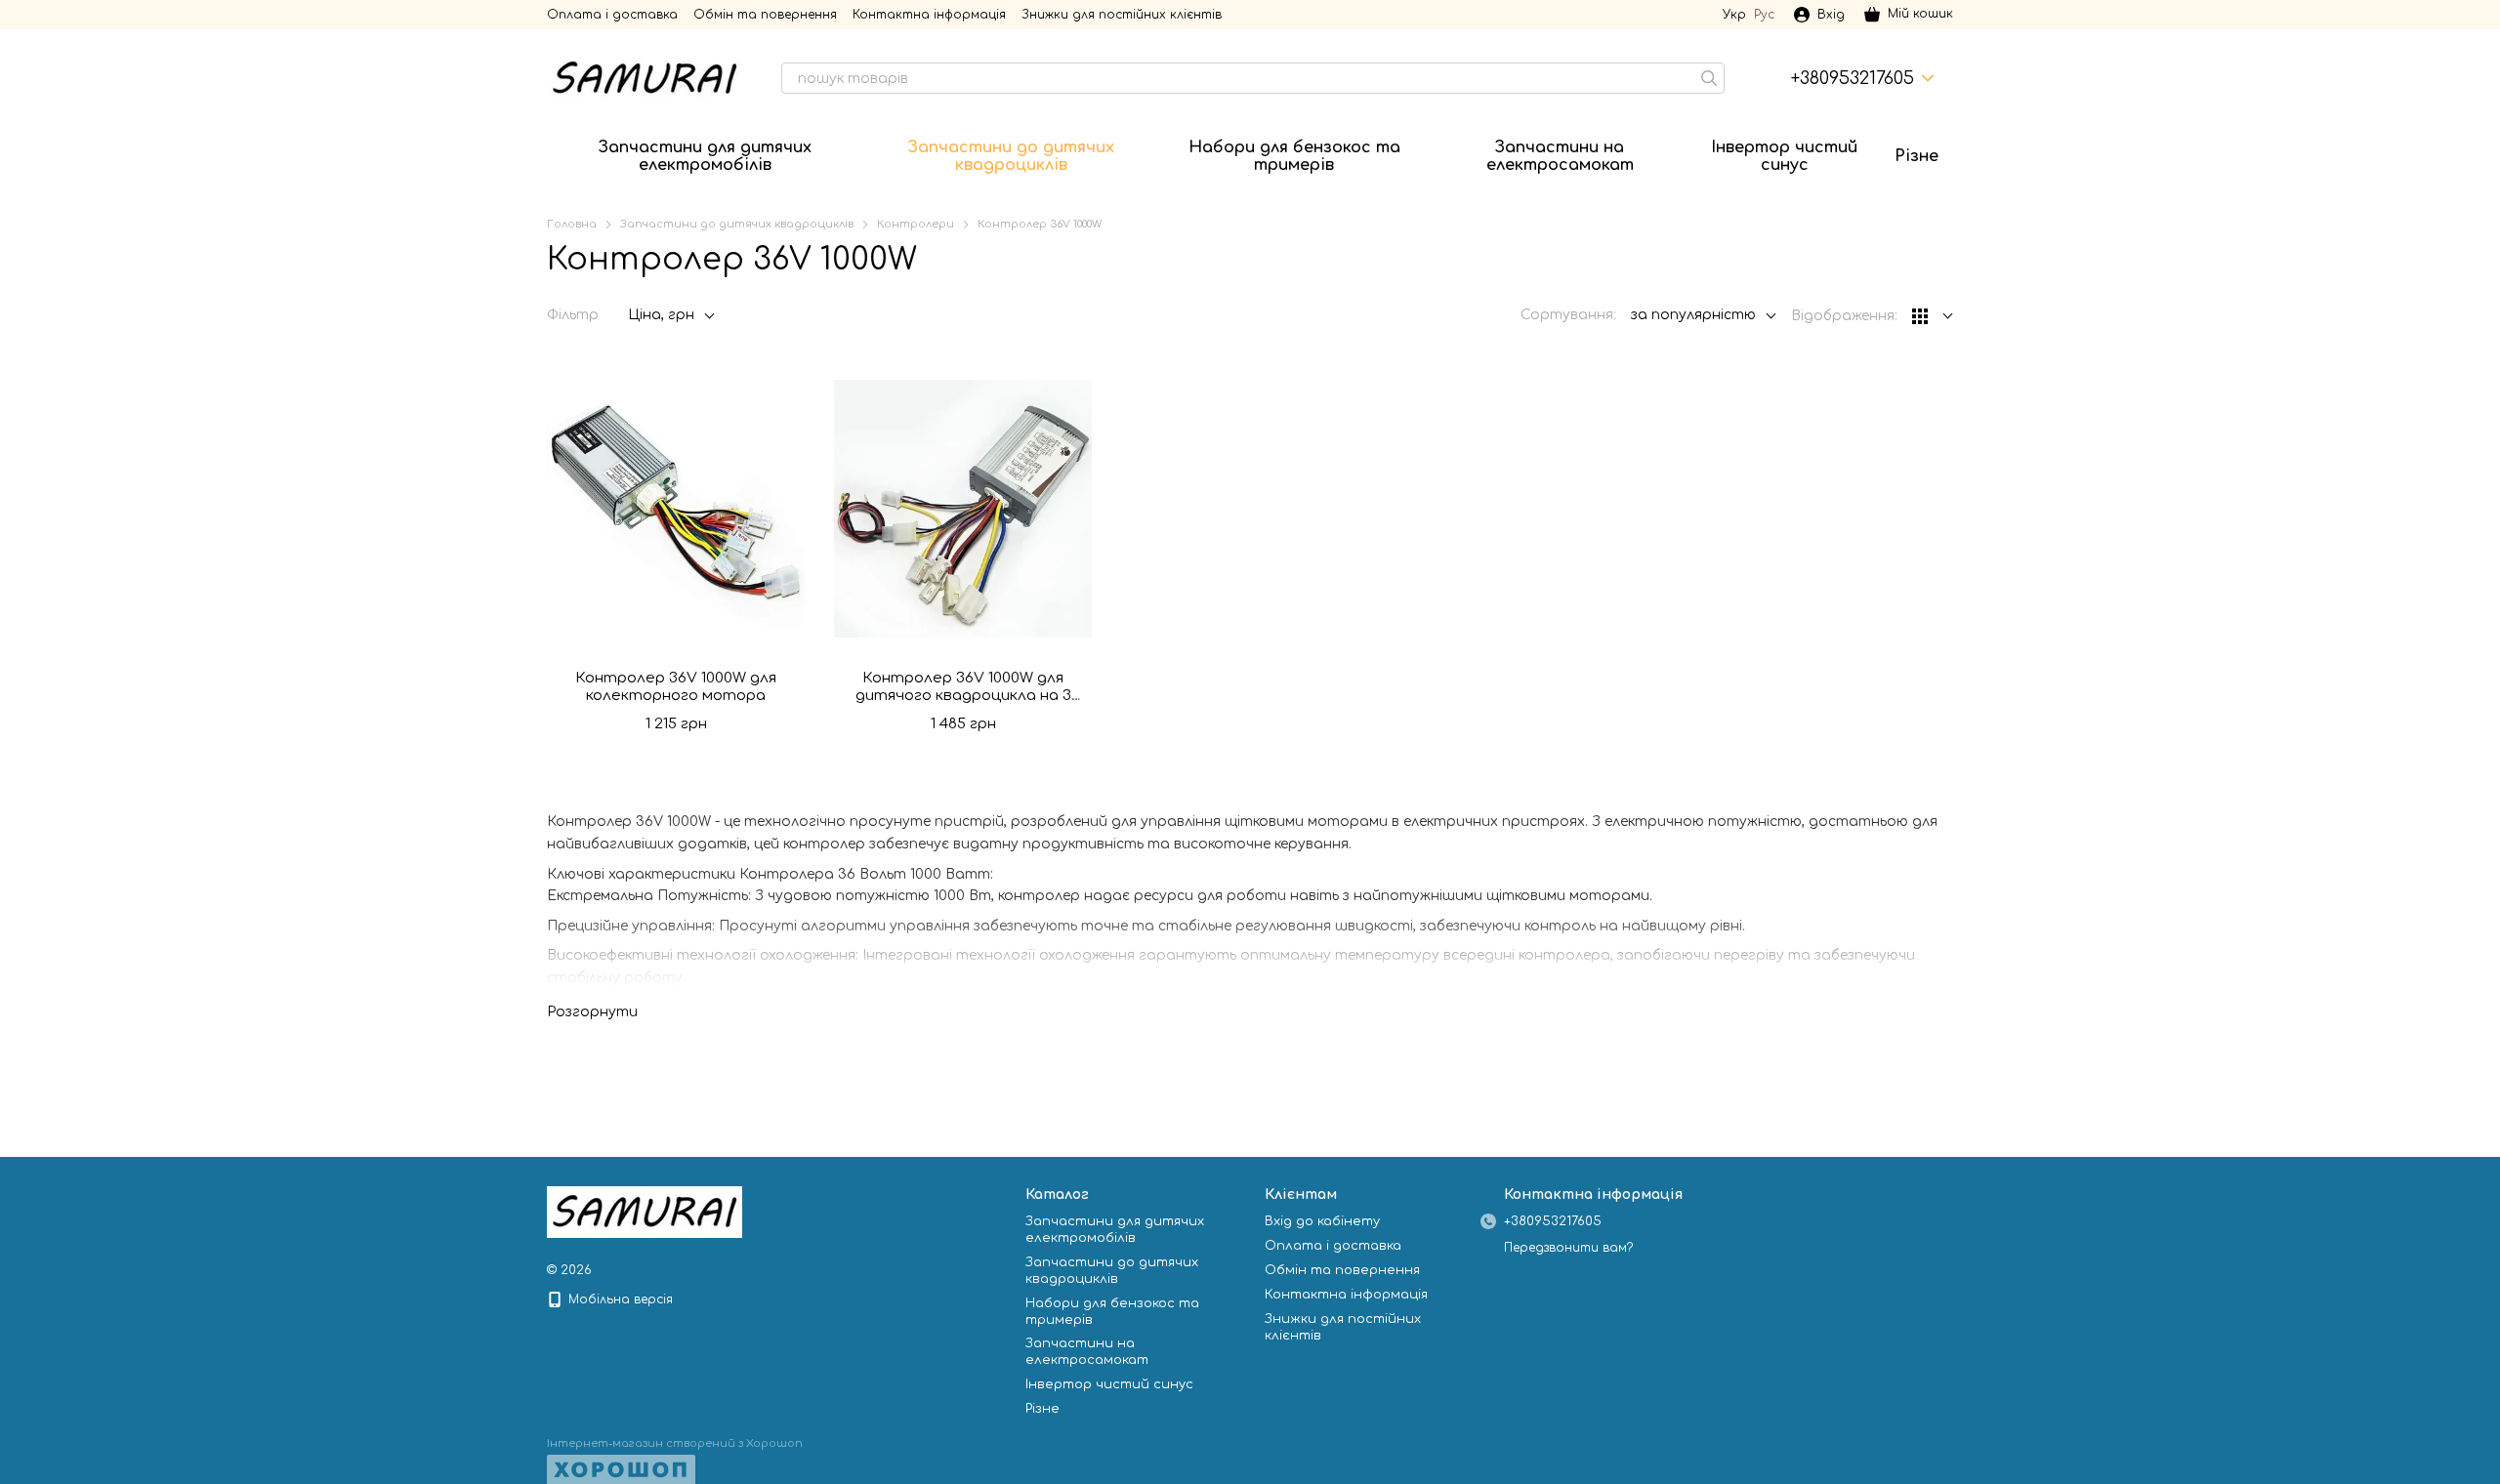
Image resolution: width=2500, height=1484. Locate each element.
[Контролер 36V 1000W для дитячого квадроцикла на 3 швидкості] (963, 509)
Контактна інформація (929, 15)
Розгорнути (592, 1012)
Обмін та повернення (765, 15)
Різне (1917, 156)
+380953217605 (1853, 78)
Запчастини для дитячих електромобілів (705, 156)
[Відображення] (1933, 317)
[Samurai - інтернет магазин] (645, 1212)
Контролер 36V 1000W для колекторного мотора (676, 687)
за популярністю (1693, 315)
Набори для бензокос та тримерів (1294, 156)
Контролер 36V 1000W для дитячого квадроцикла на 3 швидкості (963, 696)
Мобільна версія (619, 1299)
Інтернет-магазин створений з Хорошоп (675, 1443)
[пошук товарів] (1709, 78)
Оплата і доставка (612, 15)
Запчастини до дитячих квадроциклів (1011, 156)
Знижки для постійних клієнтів (1122, 15)
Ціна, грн (661, 315)
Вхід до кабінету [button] (1322, 1221)
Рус (1764, 15)
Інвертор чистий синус (1784, 156)
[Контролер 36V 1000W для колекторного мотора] (676, 509)
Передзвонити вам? (1568, 1248)
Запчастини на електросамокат (1560, 156)
